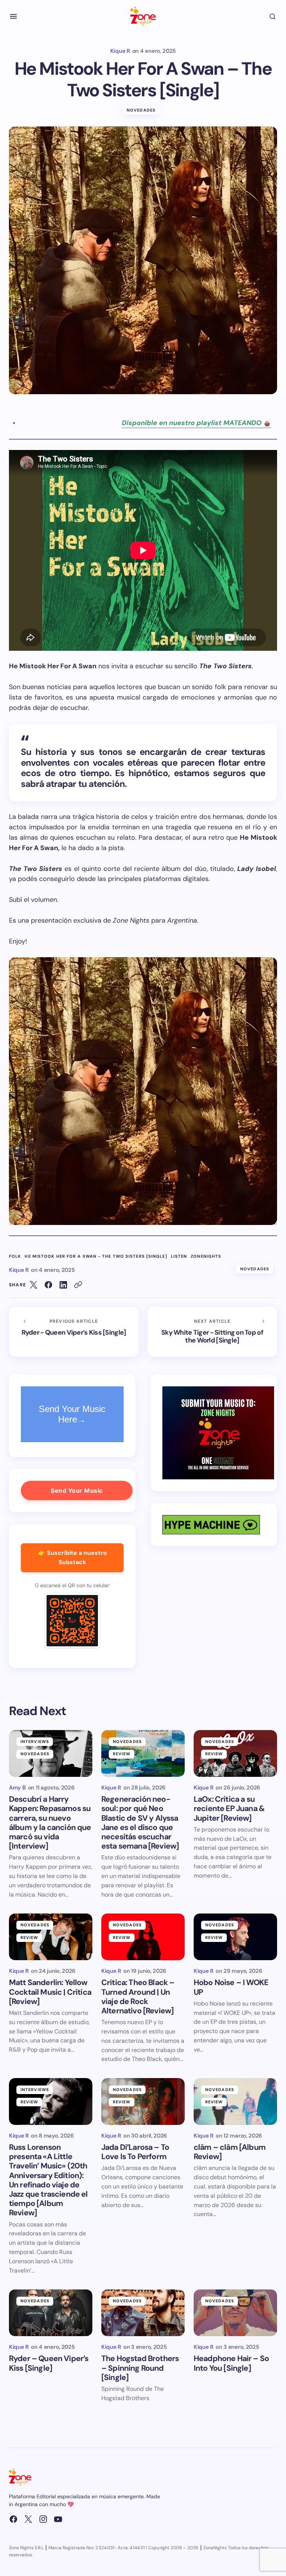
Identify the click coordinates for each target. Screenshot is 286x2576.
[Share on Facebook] (48, 1285)
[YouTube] (58, 2519)
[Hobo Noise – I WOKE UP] (235, 1937)
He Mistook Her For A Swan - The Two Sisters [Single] (96, 1256)
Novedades (141, 110)
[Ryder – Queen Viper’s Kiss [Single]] (51, 2313)
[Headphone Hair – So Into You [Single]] (235, 2313)
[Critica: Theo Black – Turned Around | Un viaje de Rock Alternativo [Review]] (143, 1937)
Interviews (35, 1742)
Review (122, 1754)
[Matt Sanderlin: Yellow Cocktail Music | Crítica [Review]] (51, 1937)
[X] (28, 2519)
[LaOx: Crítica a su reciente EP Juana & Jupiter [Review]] (235, 1753)
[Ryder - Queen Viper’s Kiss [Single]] (74, 1332)
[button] (13, 16)
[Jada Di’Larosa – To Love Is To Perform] (143, 2101)
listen (179, 1256)
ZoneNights (206, 1256)
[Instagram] (43, 2519)
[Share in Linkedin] (63, 1285)
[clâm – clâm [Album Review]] (235, 2101)
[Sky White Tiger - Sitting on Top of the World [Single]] (212, 1332)
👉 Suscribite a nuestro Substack (72, 1557)
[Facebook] (13, 2519)
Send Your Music (77, 1490)
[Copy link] (78, 1285)
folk (15, 1256)
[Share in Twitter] (34, 1285)
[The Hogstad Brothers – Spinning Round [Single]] (143, 2313)
